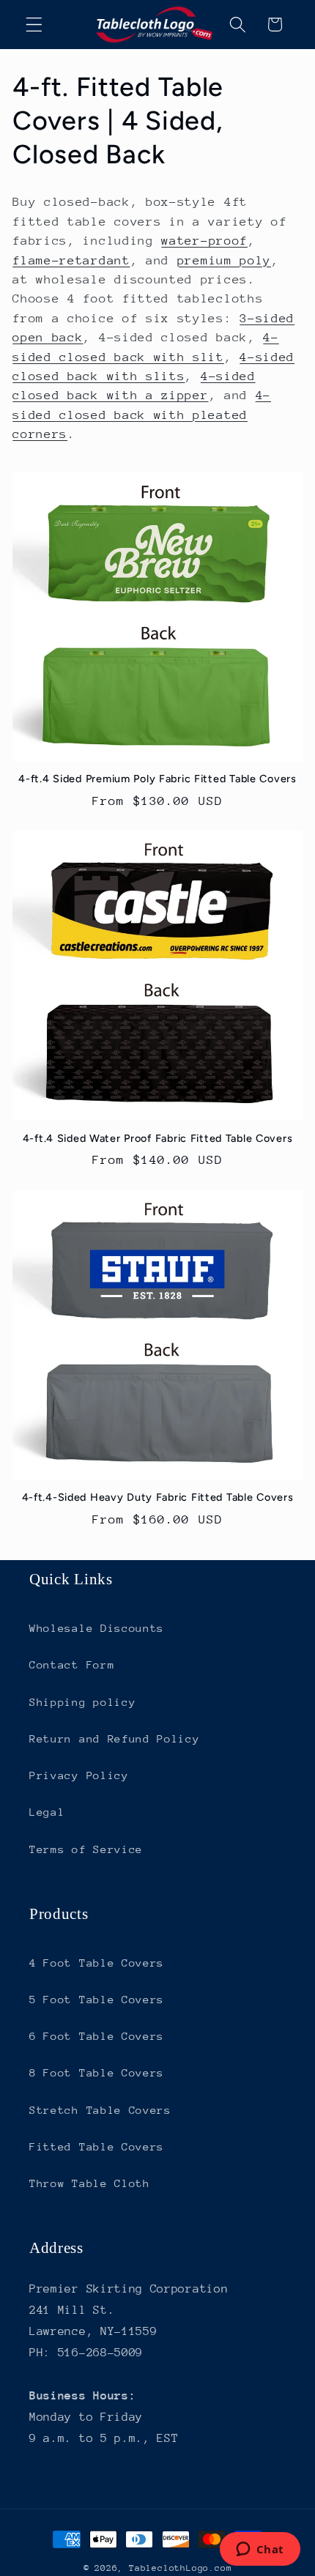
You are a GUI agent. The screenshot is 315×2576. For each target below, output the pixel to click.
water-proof (204, 241)
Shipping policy (82, 1702)
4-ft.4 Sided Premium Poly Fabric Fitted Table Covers (157, 779)
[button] (34, 25)
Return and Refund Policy (115, 1738)
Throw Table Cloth (90, 2183)
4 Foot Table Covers (97, 1963)
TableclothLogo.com (181, 2568)
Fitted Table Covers (97, 2146)
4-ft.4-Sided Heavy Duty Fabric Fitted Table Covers (158, 1497)
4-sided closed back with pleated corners (142, 415)
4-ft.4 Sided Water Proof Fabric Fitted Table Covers (158, 1138)
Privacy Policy (79, 1775)
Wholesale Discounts (97, 1628)
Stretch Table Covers (100, 2110)
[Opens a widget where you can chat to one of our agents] (260, 2550)
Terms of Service (86, 1849)
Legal (47, 1812)
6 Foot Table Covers (97, 2036)
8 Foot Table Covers (97, 2072)
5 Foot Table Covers (97, 1999)
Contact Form (72, 1664)
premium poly (224, 260)
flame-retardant (71, 260)
